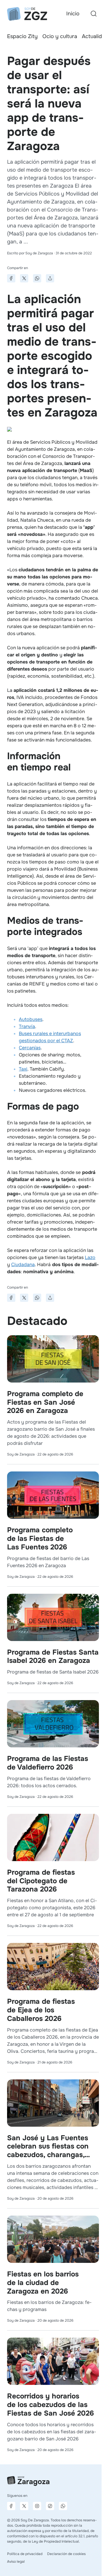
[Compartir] (50, 278)
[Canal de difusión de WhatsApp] (63, 2506)
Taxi (23, 1069)
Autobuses (31, 1019)
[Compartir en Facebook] (11, 278)
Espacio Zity (22, 36)
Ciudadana (23, 1265)
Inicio (73, 14)
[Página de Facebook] (11, 2506)
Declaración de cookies (66, 2554)
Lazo (90, 1257)
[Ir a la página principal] (27, 14)
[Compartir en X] (24, 278)
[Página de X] (24, 2506)
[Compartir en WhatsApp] (37, 278)
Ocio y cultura (60, 36)
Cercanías (30, 1048)
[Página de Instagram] (37, 2506)
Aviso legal (16, 2562)
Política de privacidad (25, 2554)
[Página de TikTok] (50, 2506)
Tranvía (27, 1026)
